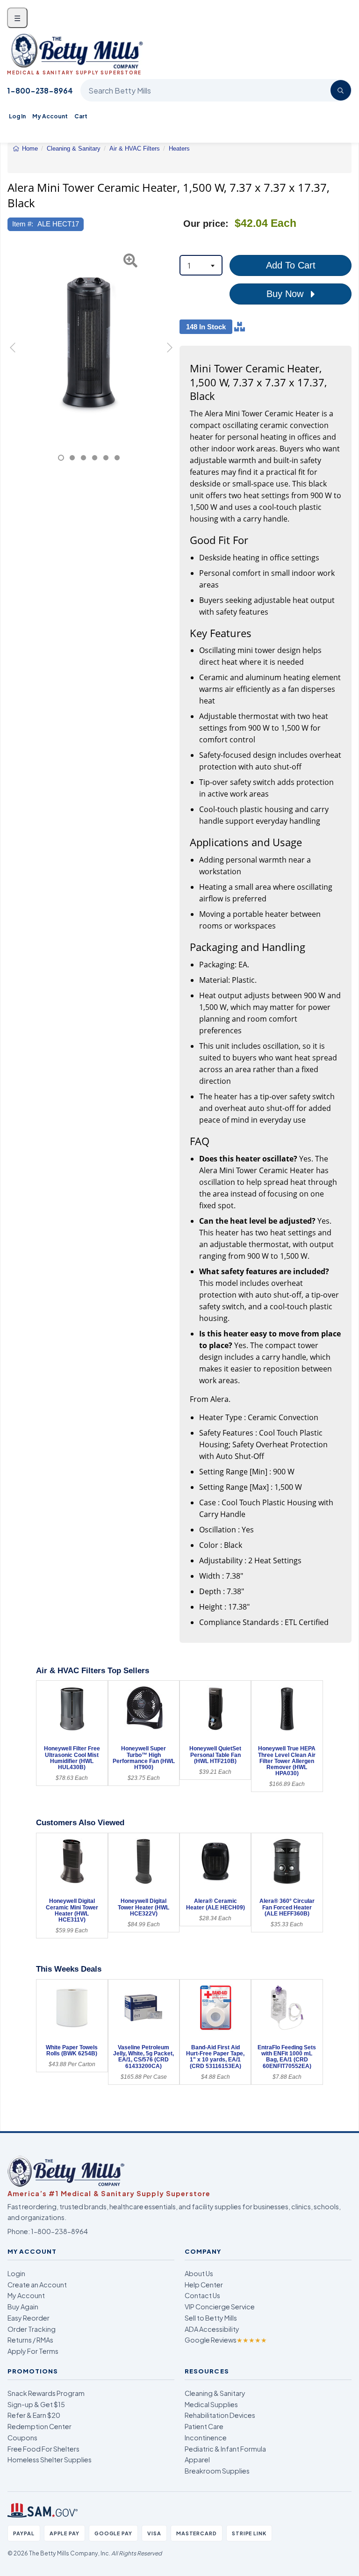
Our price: (206, 224)
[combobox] (201, 265)
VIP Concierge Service (220, 2307)
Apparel (197, 2460)
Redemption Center (39, 2426)
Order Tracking (32, 2329)
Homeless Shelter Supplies (50, 2460)
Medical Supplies (211, 2404)
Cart (81, 116)
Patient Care (204, 2426)
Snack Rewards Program (46, 2393)
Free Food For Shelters (43, 2449)
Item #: (23, 224)
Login (16, 2273)
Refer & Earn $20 (34, 2415)
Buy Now (286, 294)
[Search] (341, 90)
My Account (50, 116)
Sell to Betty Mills (211, 2318)
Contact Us (202, 2295)
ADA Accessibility (212, 2329)
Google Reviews (226, 2340)
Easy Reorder (29, 2318)
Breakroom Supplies (217, 2471)
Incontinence (206, 2438)
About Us (199, 2273)
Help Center (204, 2285)
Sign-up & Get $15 (36, 2404)
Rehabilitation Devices (220, 2415)
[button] (13, 353)
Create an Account (37, 2285)
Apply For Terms (33, 2351)
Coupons (22, 2438)
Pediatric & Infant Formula (225, 2449)
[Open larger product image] (89, 342)
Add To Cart (291, 265)
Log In (17, 116)
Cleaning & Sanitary (215, 2393)
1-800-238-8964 (40, 91)
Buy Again (23, 2307)
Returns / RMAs (30, 2340)
